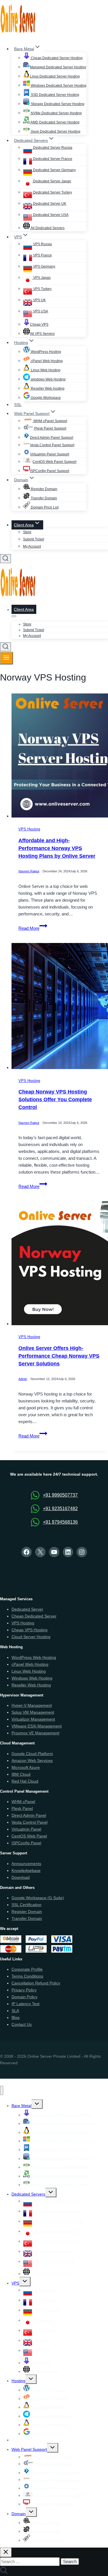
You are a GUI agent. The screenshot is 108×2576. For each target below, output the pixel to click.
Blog (16, 2017)
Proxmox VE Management (35, 1733)
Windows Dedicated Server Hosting (58, 86)
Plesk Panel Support (50, 428)
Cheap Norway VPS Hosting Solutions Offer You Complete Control (55, 1100)
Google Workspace (45, 398)
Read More (33, 928)
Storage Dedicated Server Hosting (57, 104)
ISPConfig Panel (26, 1843)
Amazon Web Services (32, 1761)
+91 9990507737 (60, 1495)
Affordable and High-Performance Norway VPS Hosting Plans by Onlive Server (57, 849)
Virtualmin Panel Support (50, 454)
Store (27, 532)
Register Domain (44, 489)
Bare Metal (21, 2106)
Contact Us (22, 2024)
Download (21, 1877)
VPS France (42, 255)
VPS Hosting (29, 829)
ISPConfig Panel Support (50, 471)
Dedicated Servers (28, 2194)
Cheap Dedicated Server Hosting (56, 58)
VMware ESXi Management (37, 1726)
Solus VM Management (33, 1712)
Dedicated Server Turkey (52, 192)
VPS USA (40, 311)
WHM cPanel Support (50, 421)
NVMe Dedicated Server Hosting (56, 113)
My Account (32, 546)
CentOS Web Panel (29, 1836)
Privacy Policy (24, 1990)
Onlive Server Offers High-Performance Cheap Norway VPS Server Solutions (59, 1356)
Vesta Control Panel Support (52, 445)
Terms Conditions (27, 1976)
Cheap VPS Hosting (30, 1630)
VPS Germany (44, 266)
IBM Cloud (21, 1774)
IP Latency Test (25, 2004)
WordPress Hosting (46, 352)
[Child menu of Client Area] (14, 616)
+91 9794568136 (60, 1522)
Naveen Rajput (29, 871)
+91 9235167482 (60, 1509)
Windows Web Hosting (32, 1678)
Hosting (18, 2381)
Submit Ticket (34, 539)
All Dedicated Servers (47, 228)
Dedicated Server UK (49, 204)
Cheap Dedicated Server (34, 1616)
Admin (23, 1379)
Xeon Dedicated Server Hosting (55, 132)
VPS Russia (42, 244)
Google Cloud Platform (32, 1754)
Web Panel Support (29, 2449)
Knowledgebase (26, 1870)
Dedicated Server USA (50, 215)
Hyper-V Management (32, 1705)
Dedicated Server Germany (54, 170)
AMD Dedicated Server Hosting (55, 122)
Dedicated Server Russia (52, 148)
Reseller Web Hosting (31, 1685)
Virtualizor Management (33, 1719)
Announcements (26, 1864)
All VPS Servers (42, 334)
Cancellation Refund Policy (36, 1983)
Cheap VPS (39, 324)
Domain (19, 2514)
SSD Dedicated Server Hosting (55, 95)
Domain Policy (24, 1997)
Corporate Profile (27, 1969)
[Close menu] (2, 2091)
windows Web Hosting (48, 379)
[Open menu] (6, 658)
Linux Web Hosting (45, 370)
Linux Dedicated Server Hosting (55, 76)
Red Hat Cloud (25, 1781)
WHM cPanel (23, 1802)
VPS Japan (41, 278)
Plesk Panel (22, 1808)
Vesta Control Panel (30, 1822)
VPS (15, 2283)
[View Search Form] (5, 559)
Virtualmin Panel (26, 1829)
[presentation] (60, 757)
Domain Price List (44, 507)
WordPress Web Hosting (34, 1657)
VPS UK (39, 300)
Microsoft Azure (26, 1767)
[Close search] (6, 2552)
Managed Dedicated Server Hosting (58, 67)
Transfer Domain (43, 498)
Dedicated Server (27, 1609)
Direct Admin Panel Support (52, 438)
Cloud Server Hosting (31, 1637)
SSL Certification (26, 1905)
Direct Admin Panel (29, 1815)
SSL (18, 405)
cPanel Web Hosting (46, 361)
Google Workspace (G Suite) (38, 1898)
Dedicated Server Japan (52, 181)
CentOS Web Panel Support (54, 462)
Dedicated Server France (52, 159)
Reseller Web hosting (47, 389)
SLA (15, 2011)
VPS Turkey (42, 289)
